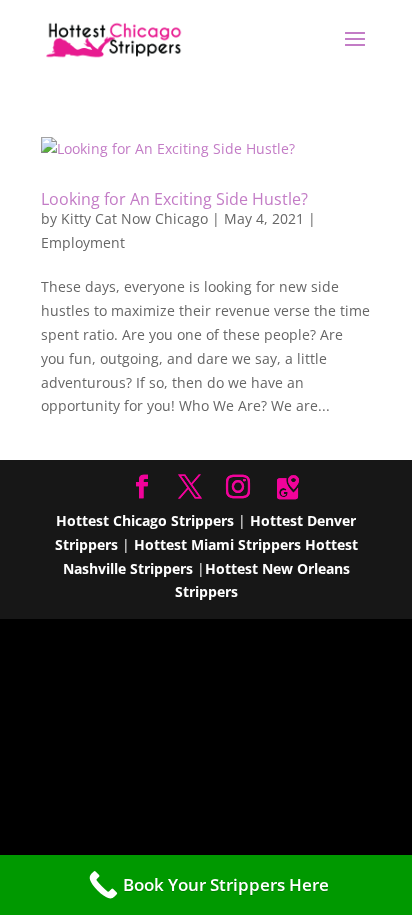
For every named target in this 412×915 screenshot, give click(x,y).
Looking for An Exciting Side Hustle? (174, 199)
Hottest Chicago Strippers (145, 520)
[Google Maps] (288, 488)
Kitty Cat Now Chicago (134, 218)
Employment (83, 242)
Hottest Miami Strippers (217, 544)
